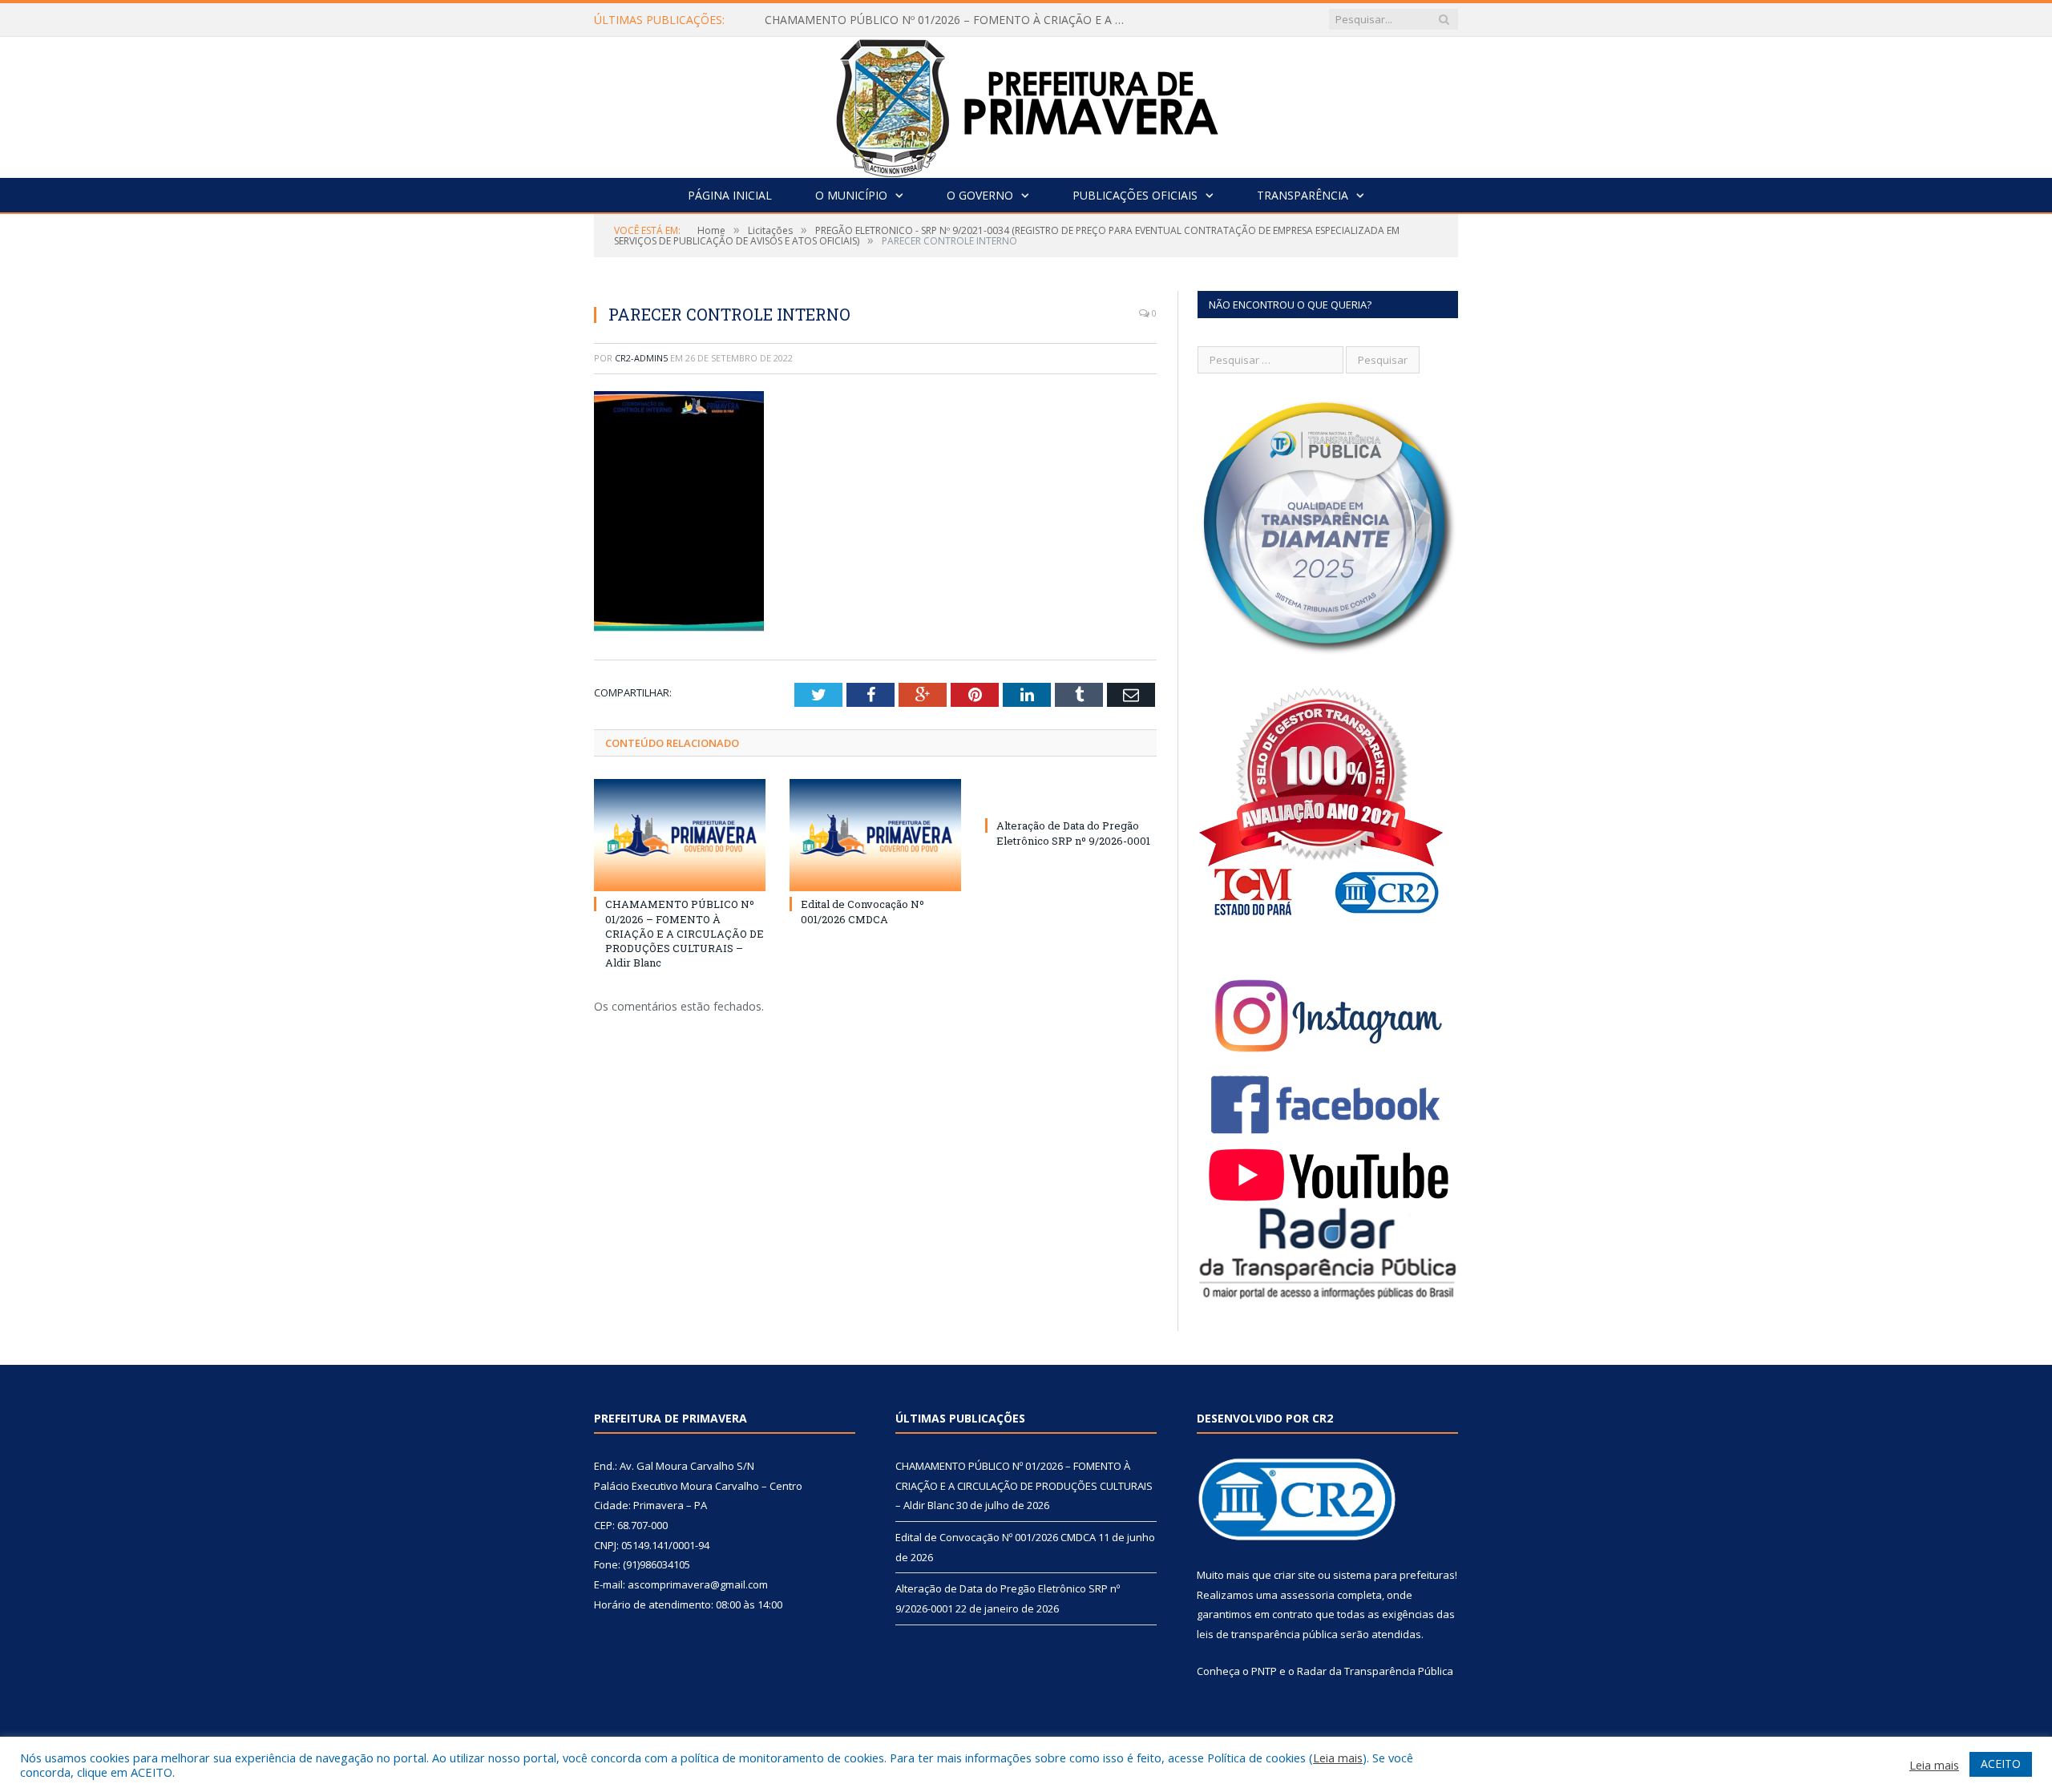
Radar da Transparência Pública (1375, 1671)
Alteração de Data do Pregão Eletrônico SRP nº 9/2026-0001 (1073, 833)
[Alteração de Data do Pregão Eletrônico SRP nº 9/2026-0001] (1071, 796)
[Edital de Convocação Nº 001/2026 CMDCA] (875, 835)
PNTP (1264, 1671)
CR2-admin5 (641, 358)
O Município (851, 195)
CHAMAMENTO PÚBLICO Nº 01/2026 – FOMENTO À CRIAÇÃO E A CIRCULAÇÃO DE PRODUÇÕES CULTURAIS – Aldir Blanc (949, 20)
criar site (1295, 1575)
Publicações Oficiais (1135, 195)
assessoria (1307, 1595)
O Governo (980, 195)
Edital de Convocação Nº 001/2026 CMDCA (862, 911)
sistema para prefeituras (1394, 1575)
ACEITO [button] (2001, 1764)
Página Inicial (730, 195)
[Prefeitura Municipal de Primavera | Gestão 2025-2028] (1026, 104)
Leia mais (1338, 1758)
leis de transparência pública (1267, 1634)
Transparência (1303, 195)
